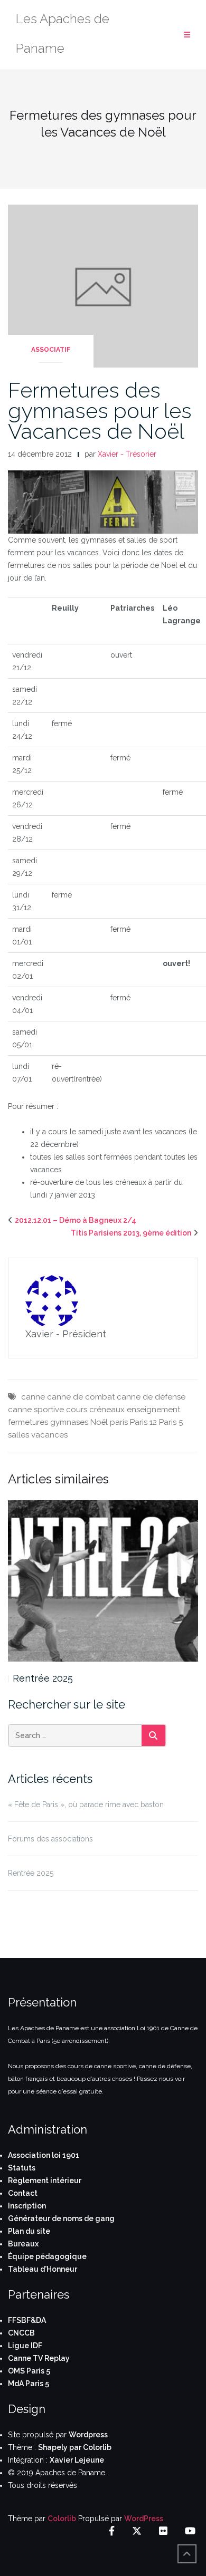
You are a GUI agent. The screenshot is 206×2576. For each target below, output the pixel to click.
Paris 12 (143, 1422)
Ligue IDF (25, 2346)
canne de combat (81, 1397)
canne (33, 1397)
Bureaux (23, 2244)
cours (77, 1410)
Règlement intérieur (45, 2181)
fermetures (28, 1422)
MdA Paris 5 (29, 2384)
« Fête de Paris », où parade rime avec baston (86, 1805)
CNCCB (21, 2333)
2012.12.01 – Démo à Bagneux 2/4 (76, 1220)
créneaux (107, 1410)
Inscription (27, 2206)
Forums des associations (50, 1839)
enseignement (153, 1410)
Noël (99, 1422)
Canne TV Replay (39, 2358)
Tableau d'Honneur (43, 2269)
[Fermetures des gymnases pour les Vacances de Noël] (103, 285)
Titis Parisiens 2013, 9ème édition (131, 1233)
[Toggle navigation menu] (187, 35)
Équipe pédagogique (47, 2256)
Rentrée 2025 (43, 1678)
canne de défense (151, 1397)
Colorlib (62, 2519)
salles (18, 1435)
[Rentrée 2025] (103, 1581)
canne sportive (36, 1410)
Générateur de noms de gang (61, 2218)
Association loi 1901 (44, 2155)
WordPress (144, 2519)
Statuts (22, 2168)
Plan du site (29, 2231)
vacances (49, 1435)
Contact (23, 2193)
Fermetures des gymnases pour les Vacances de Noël (100, 411)
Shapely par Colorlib (75, 2447)
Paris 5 (171, 1422)
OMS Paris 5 (29, 2371)
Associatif (51, 350)
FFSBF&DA (27, 2320)
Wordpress (88, 2435)
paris (119, 1422)
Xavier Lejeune (77, 2460)
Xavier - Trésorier (127, 454)
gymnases (69, 1422)
